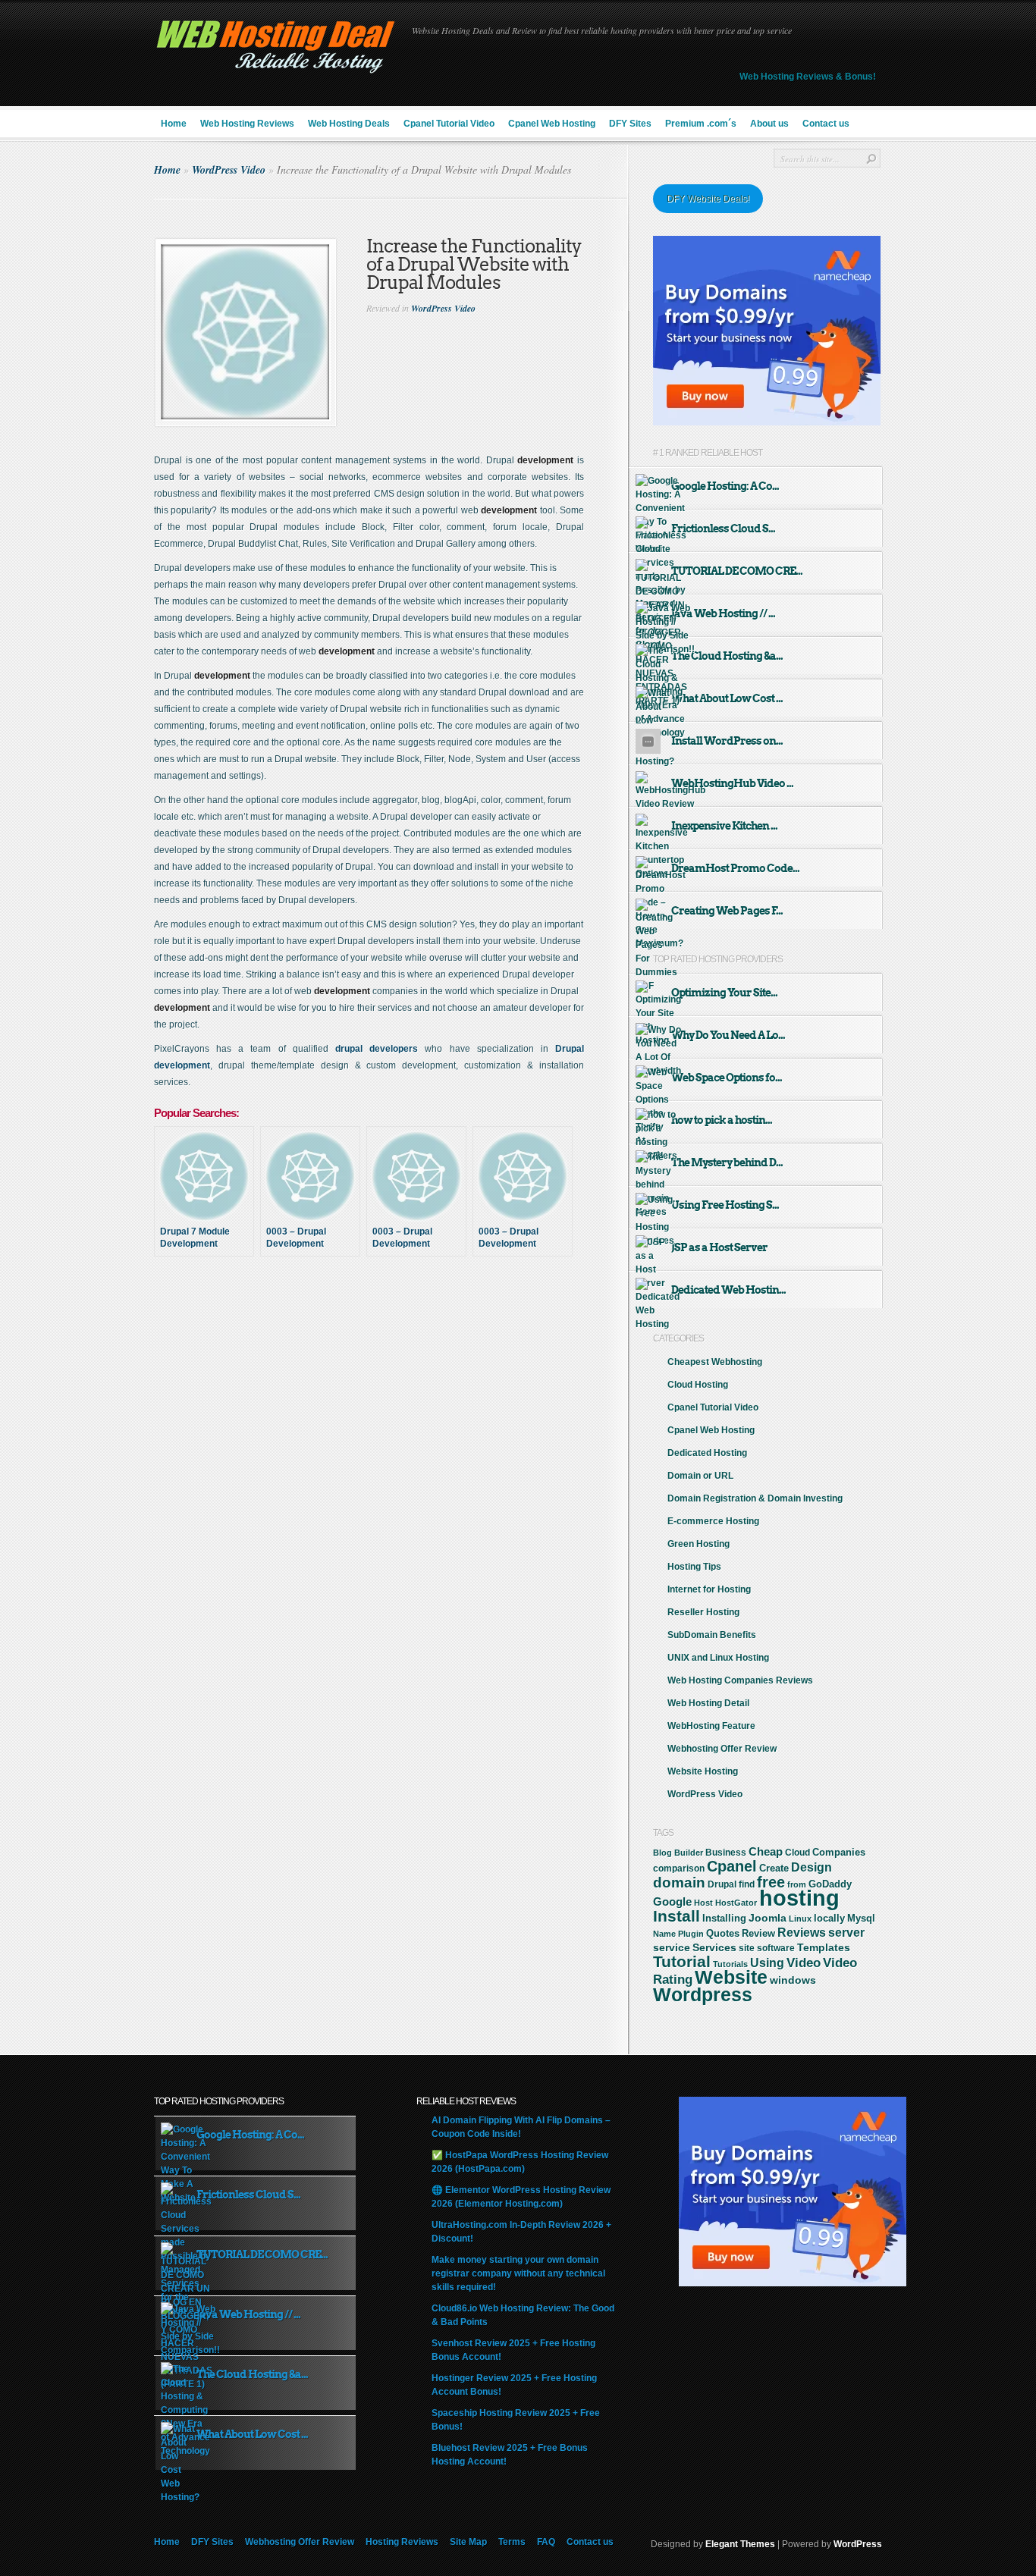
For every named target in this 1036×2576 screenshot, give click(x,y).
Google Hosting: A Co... (725, 486)
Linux (800, 1919)
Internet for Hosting (709, 1589)
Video (804, 1963)
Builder (689, 1853)
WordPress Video (229, 170)
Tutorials (730, 1964)
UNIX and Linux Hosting (718, 1658)
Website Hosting (703, 1771)
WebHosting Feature (711, 1726)
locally (829, 1919)
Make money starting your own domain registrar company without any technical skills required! (518, 2273)
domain (679, 1883)
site (747, 1948)
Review (758, 1933)
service (672, 1948)
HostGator (736, 1903)
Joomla (768, 1918)
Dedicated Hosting (707, 1453)
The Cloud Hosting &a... (727, 656)
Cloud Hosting (698, 1385)
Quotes (723, 1934)
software (776, 1948)
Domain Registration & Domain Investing (755, 1498)
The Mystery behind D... (727, 1162)
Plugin (691, 1934)
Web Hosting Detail (708, 1703)
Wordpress (703, 1994)
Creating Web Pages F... (727, 911)
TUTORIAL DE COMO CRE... (737, 571)
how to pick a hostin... (722, 1120)
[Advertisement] (391, 1323)
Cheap (766, 1851)
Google (672, 1901)
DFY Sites (630, 124)
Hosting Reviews (402, 2542)
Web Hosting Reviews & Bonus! (808, 77)
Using (767, 1963)
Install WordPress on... (727, 741)
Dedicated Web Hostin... (728, 1290)
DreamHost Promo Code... (735, 868)
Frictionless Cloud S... (723, 529)
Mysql (861, 1918)
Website (731, 1977)
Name (664, 1934)
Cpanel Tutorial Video (449, 124)
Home (174, 124)
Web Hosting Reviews (247, 124)
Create (774, 1868)
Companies (839, 1852)
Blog (662, 1853)
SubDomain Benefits (712, 1635)
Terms (512, 2542)
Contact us (826, 124)
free (771, 1882)
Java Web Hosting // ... (723, 613)
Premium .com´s (701, 124)
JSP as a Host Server (719, 1247)
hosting (799, 1898)
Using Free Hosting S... (725, 1205)
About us (769, 124)
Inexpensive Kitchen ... (724, 826)
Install (677, 1916)
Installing (724, 1919)
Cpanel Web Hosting (552, 124)
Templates (824, 1947)
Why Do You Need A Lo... (728, 1035)
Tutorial (682, 1961)
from (797, 1884)
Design (812, 1867)
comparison (679, 1868)
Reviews (802, 1933)
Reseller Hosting (703, 1612)
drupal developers (377, 1049)
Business (726, 1853)
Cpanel (732, 1866)
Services (714, 1947)
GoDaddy (830, 1884)
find (747, 1884)
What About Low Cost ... (727, 698)
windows (793, 1980)
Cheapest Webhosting (715, 1362)
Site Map (468, 2542)
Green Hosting (699, 1544)
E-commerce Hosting (713, 1521)
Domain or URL (700, 1476)
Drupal (722, 1884)
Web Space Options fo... (727, 1078)
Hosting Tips (694, 1567)
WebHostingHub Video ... (732, 783)
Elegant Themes (740, 2544)
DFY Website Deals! (708, 199)
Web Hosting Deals (349, 124)
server (846, 1932)
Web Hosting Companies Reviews (740, 1680)
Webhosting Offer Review (722, 1749)
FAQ (546, 2542)
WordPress (858, 2544)
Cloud (797, 1853)
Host (703, 1903)
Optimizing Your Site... (724, 993)
